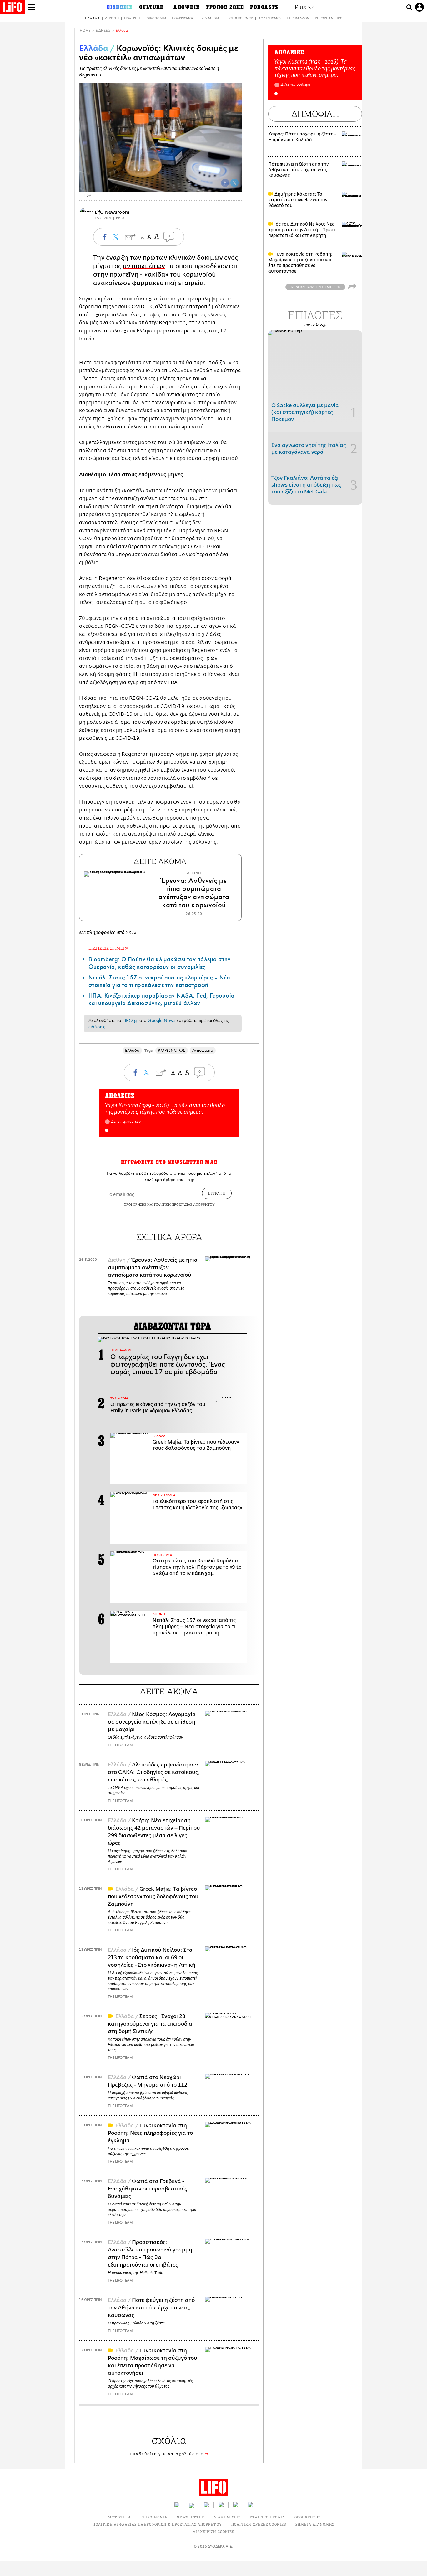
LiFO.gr (130, 1020)
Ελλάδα (92, 18)
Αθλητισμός (270, 18)
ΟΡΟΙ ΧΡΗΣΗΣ (135, 1204)
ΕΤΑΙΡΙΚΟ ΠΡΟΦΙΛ (267, 2517)
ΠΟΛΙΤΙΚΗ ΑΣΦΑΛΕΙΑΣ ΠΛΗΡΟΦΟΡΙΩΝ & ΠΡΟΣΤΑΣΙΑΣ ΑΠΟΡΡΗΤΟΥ (157, 2524)
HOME (85, 31)
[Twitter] (234, 183)
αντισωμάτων (144, 266)
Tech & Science (239, 18)
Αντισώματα (203, 1050)
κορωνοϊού (199, 275)
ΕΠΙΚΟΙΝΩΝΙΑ (154, 2517)
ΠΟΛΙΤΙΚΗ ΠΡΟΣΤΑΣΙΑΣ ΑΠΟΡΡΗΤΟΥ (184, 1204)
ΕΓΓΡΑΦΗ (217, 1193)
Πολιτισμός (183, 18)
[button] (107, 1130)
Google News (161, 1020)
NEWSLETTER (190, 2517)
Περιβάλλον (298, 18)
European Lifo (329, 18)
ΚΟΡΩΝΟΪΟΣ (172, 1050)
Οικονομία (157, 18)
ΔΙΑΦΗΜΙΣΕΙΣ (227, 2517)
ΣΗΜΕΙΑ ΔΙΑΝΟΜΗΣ (315, 2524)
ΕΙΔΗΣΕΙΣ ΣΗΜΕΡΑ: (109, 948)
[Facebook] (225, 183)
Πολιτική (133, 18)
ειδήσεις (97, 1027)
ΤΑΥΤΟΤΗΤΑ (119, 2517)
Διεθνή (112, 18)
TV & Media (209, 18)
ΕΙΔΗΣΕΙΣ (103, 31)
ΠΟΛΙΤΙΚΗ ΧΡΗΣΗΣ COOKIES (259, 2524)
